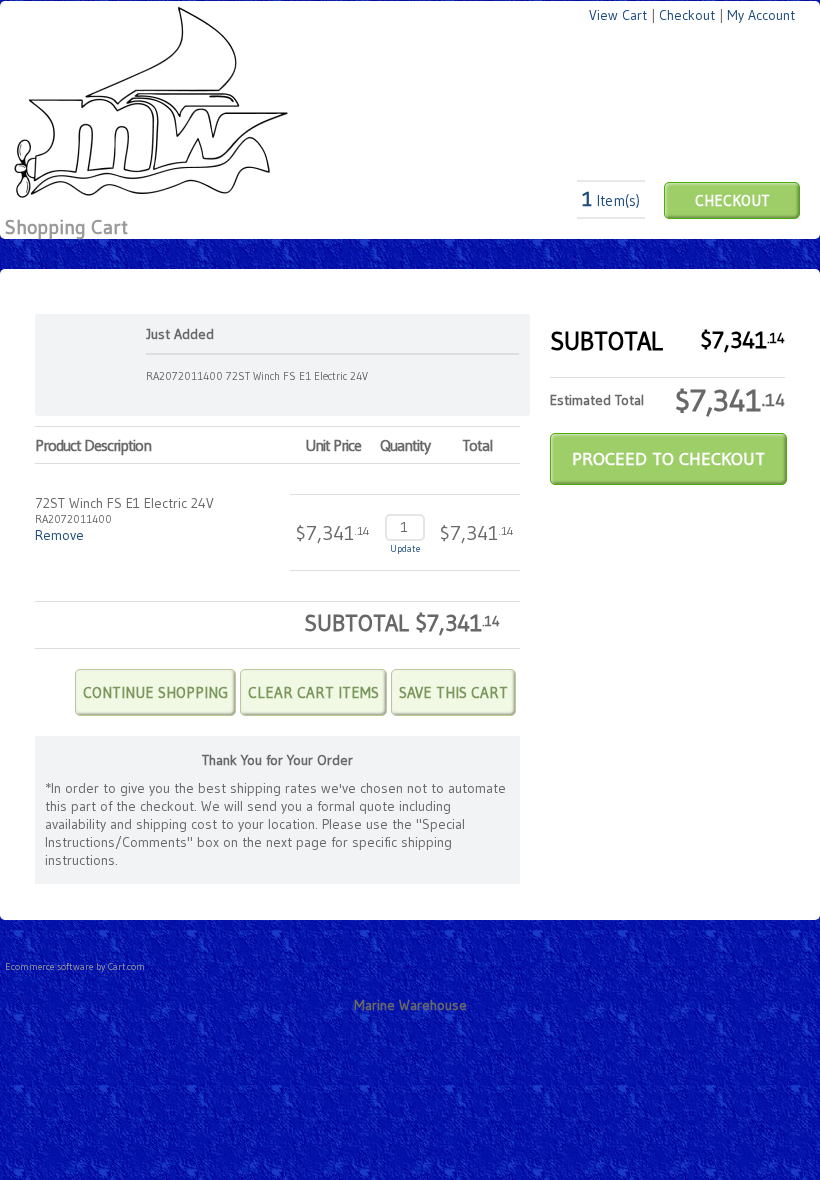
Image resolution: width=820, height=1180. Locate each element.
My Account (761, 15)
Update (405, 548)
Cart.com (126, 966)
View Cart (618, 15)
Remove (59, 535)
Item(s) (611, 200)
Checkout (687, 15)
